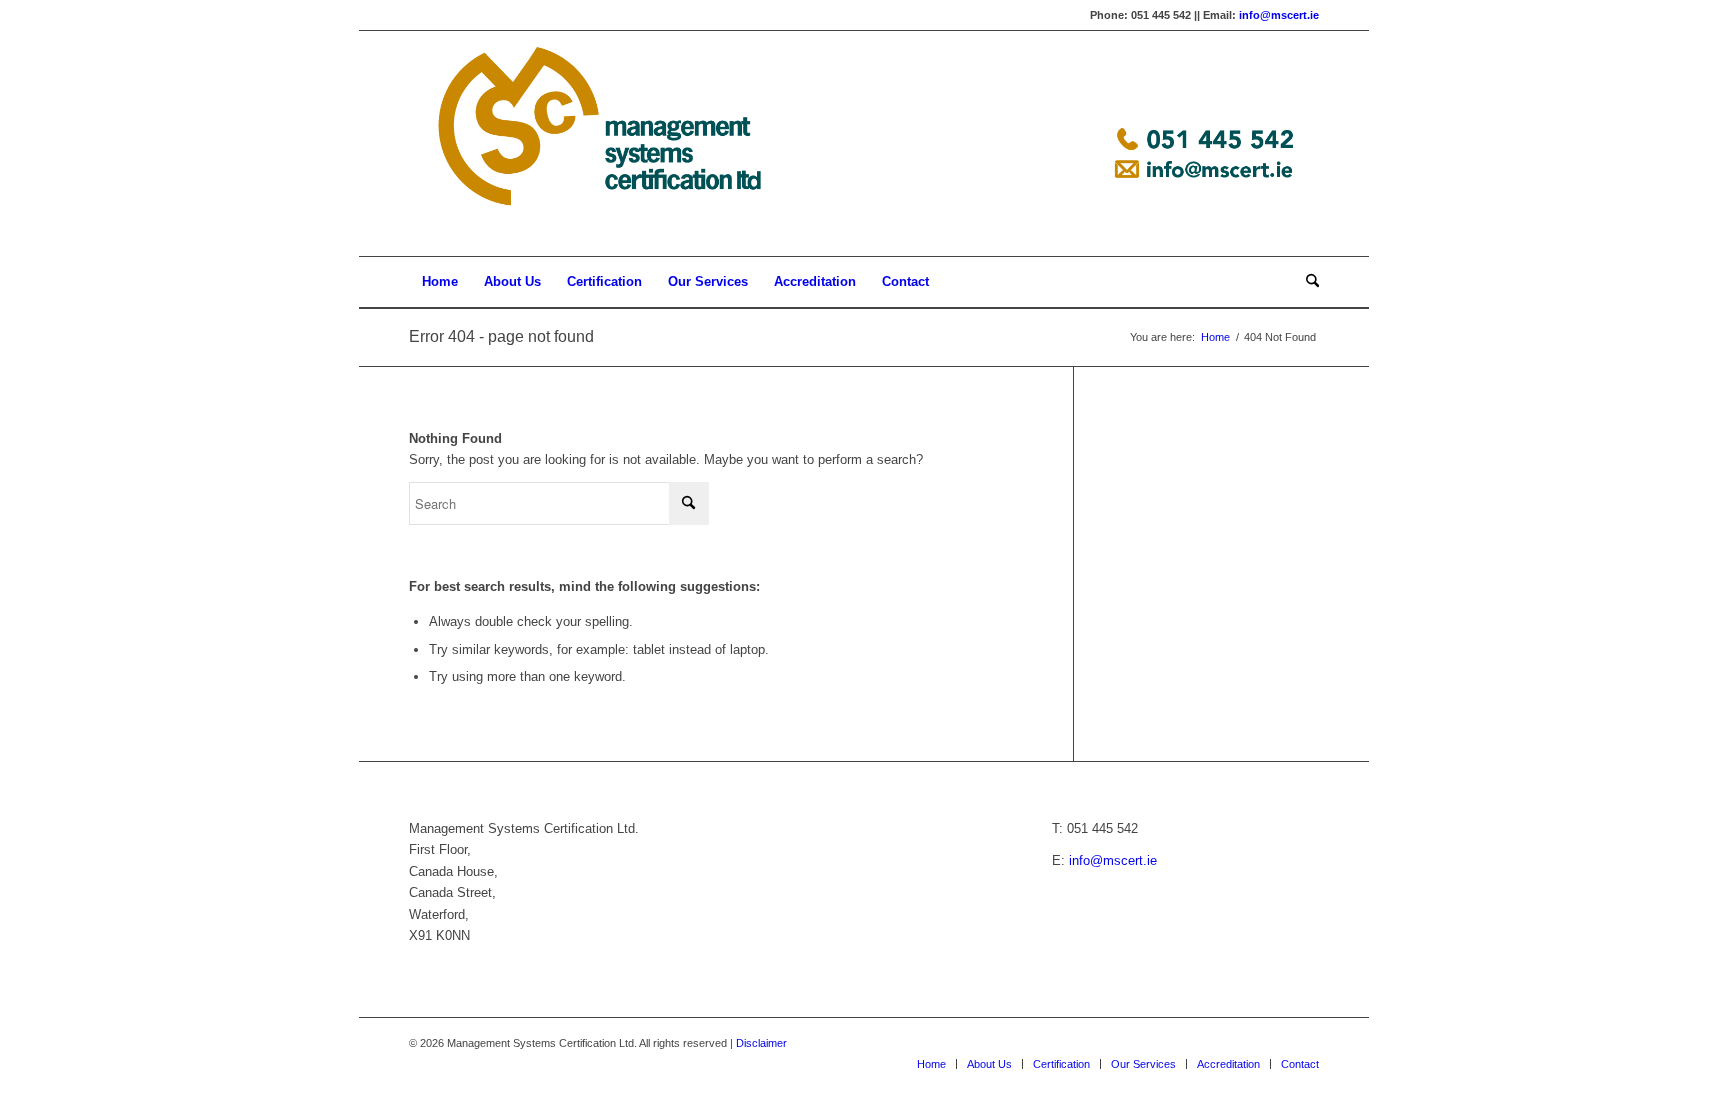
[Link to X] (1274, 1043)
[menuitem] (440, 282)
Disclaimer (761, 1043)
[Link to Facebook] (1244, 1043)
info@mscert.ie (1279, 15)
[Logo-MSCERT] (864, 143)
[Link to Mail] (1304, 1043)
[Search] (1306, 282)
